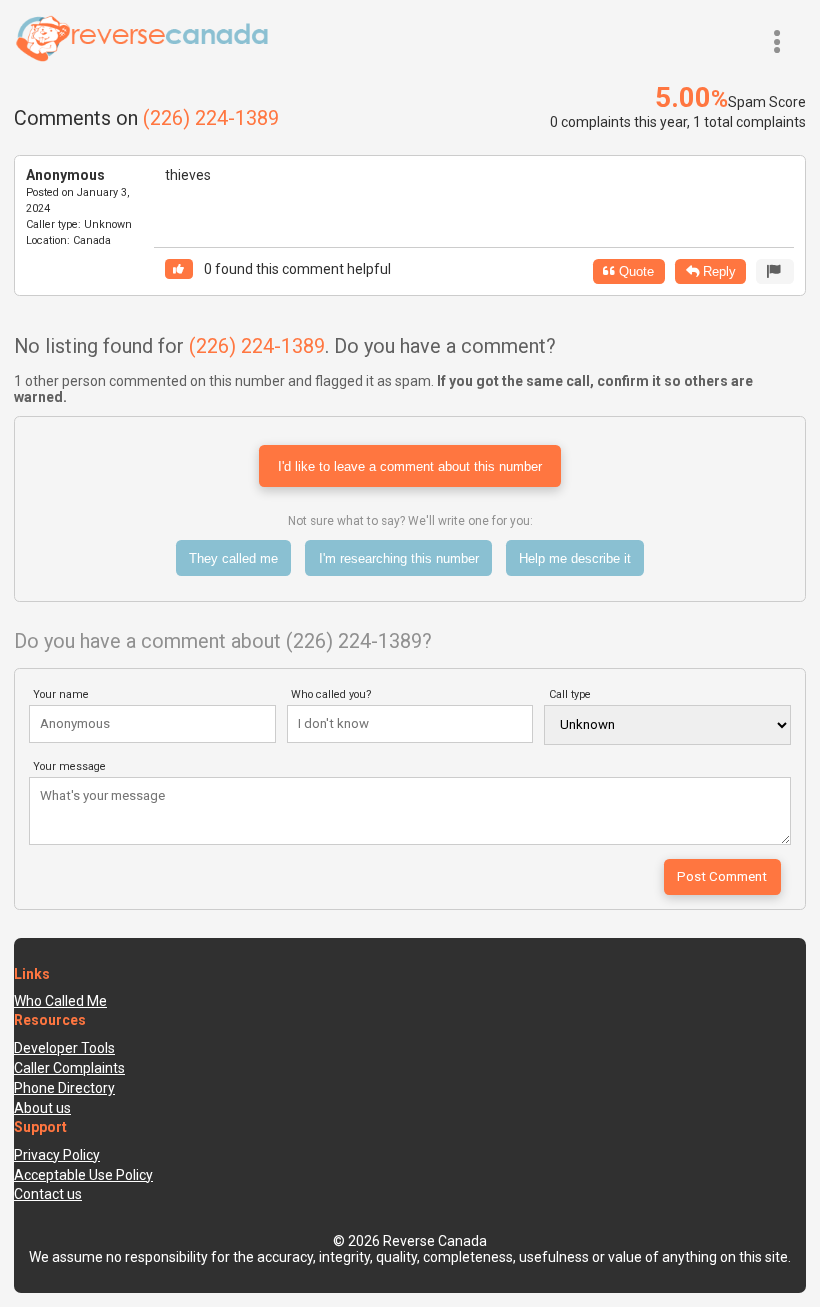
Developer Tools (64, 1048)
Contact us (48, 1194)
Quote (634, 271)
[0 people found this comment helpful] (179, 269)
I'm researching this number (399, 558)
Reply (717, 271)
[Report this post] (775, 271)
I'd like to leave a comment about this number (410, 466)
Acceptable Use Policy (83, 1175)
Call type (570, 694)
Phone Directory (64, 1088)
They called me (233, 558)
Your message (69, 766)
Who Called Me (60, 1001)
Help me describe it (575, 558)
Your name (61, 694)
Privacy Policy (57, 1155)
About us (42, 1108)
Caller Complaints (69, 1068)
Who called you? (331, 694)
